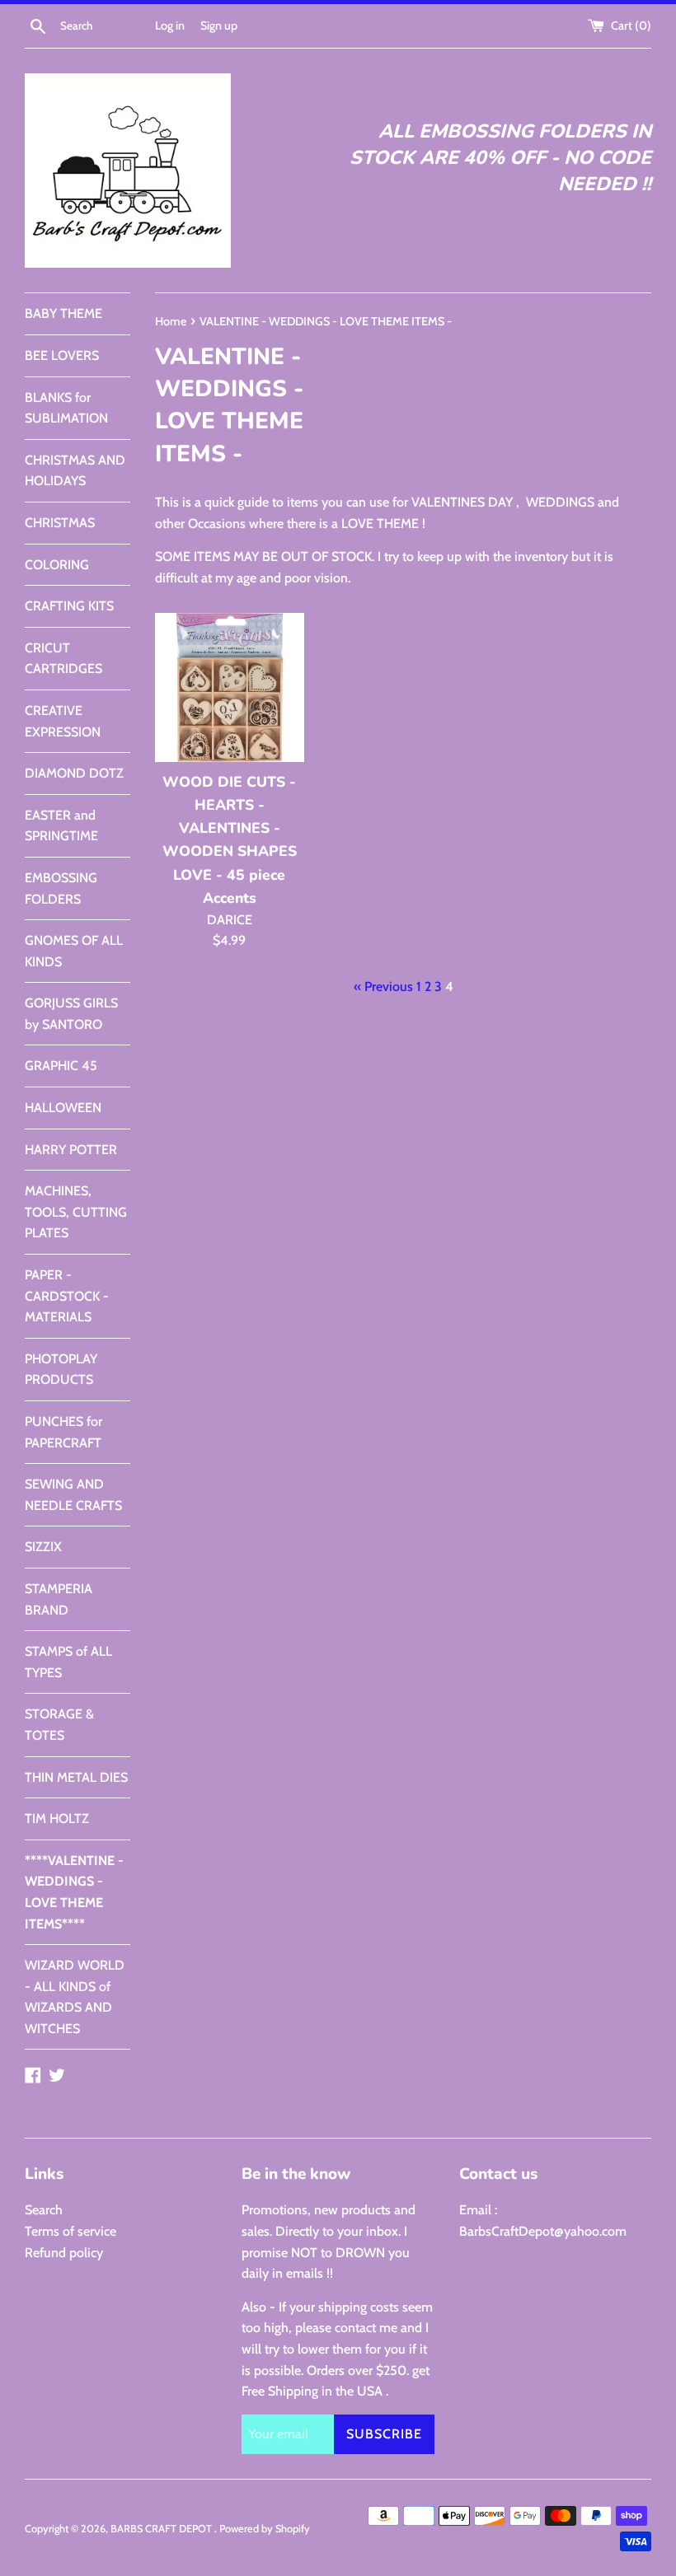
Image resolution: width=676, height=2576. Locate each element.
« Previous (383, 986)
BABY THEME (63, 313)
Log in (170, 26)
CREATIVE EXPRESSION (63, 721)
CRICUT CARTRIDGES (63, 659)
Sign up (219, 26)
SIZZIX (43, 1547)
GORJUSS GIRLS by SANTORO (71, 1014)
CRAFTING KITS (69, 606)
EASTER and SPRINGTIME (61, 826)
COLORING (57, 565)
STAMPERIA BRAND (59, 1599)
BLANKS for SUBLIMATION (66, 408)
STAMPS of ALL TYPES (68, 1662)
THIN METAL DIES (76, 1777)
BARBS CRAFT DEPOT (162, 2529)
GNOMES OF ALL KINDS (74, 951)
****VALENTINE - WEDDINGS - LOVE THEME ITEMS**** (74, 1892)
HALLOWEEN (63, 1108)
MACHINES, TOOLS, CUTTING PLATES (76, 1212)
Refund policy (64, 2253)
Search (44, 2210)
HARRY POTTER (71, 1150)
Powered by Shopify (265, 2529)
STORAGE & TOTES (59, 1725)
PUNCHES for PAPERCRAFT (63, 1432)
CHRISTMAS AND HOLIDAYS (75, 471)
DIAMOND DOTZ (74, 773)
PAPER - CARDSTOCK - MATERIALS (67, 1296)
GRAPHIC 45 (61, 1066)
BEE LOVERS (62, 355)
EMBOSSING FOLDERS (61, 888)
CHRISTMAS (60, 523)
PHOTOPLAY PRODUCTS (61, 1370)
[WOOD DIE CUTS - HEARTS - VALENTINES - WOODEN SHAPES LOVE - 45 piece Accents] (230, 687)
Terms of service (70, 2231)
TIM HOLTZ (57, 1819)
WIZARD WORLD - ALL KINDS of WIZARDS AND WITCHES (75, 1997)
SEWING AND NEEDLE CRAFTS (73, 1495)
